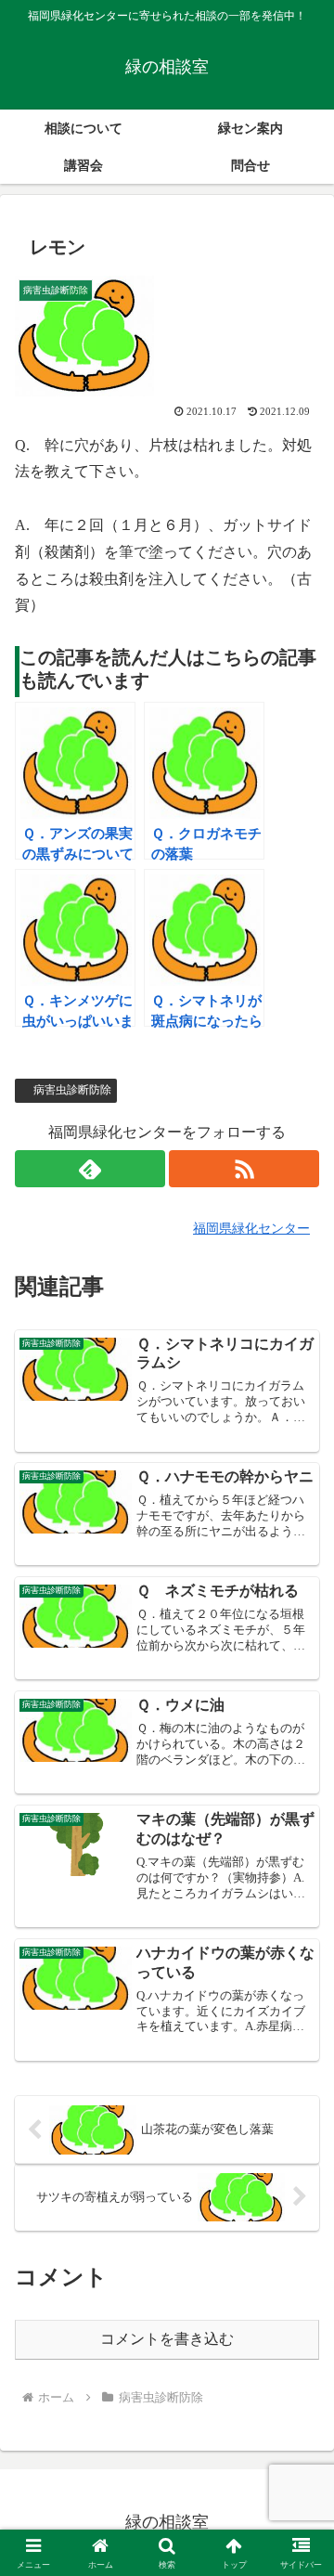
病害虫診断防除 (72, 1090)
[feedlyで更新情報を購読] (90, 1169)
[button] (298, 2317)
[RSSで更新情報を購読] (244, 1169)
